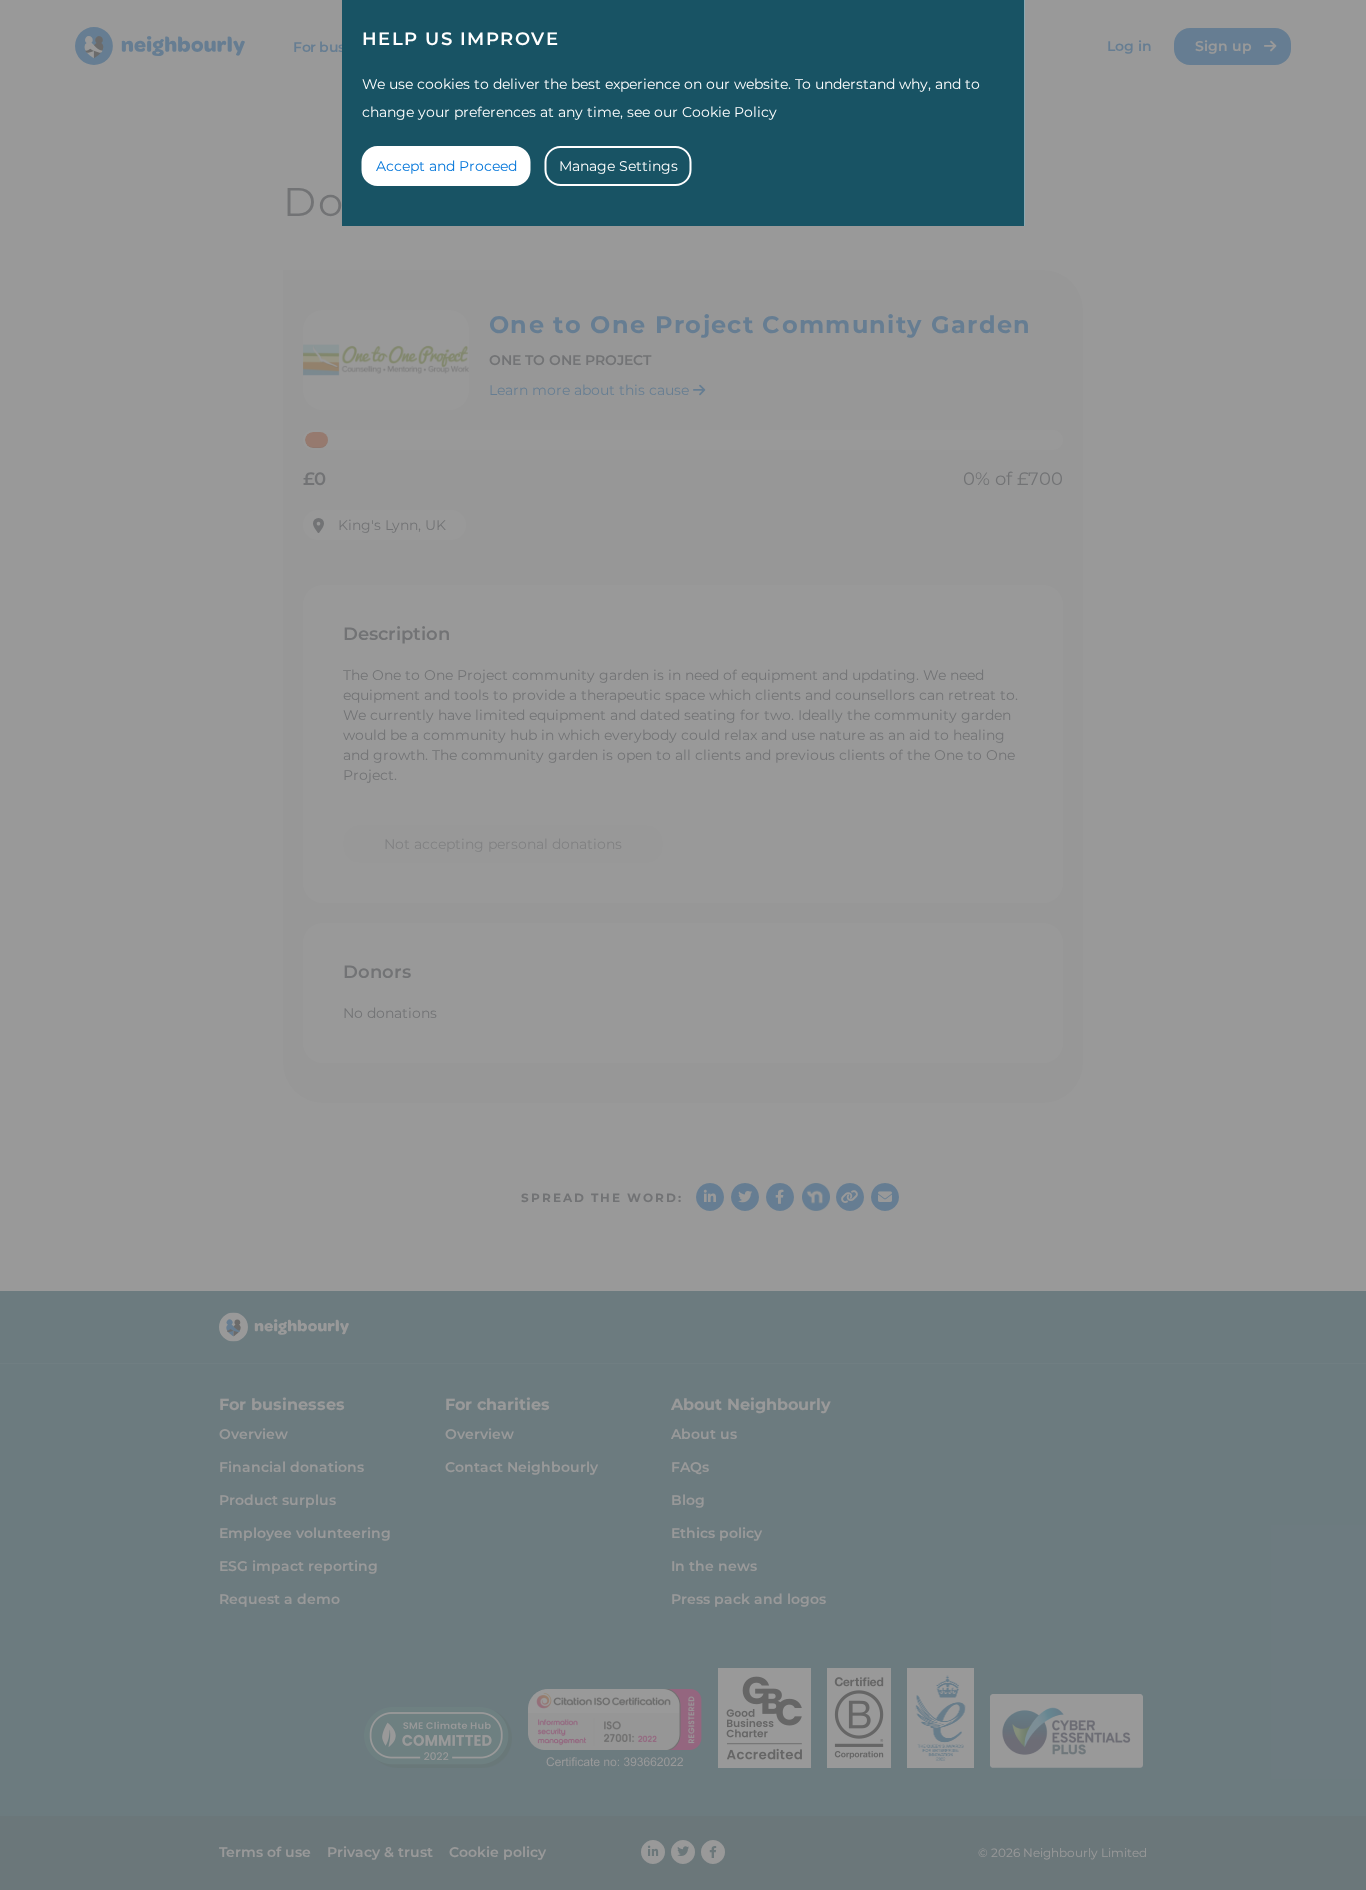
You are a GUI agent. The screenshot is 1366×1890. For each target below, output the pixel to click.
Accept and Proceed (446, 166)
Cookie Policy (729, 112)
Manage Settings (618, 166)
